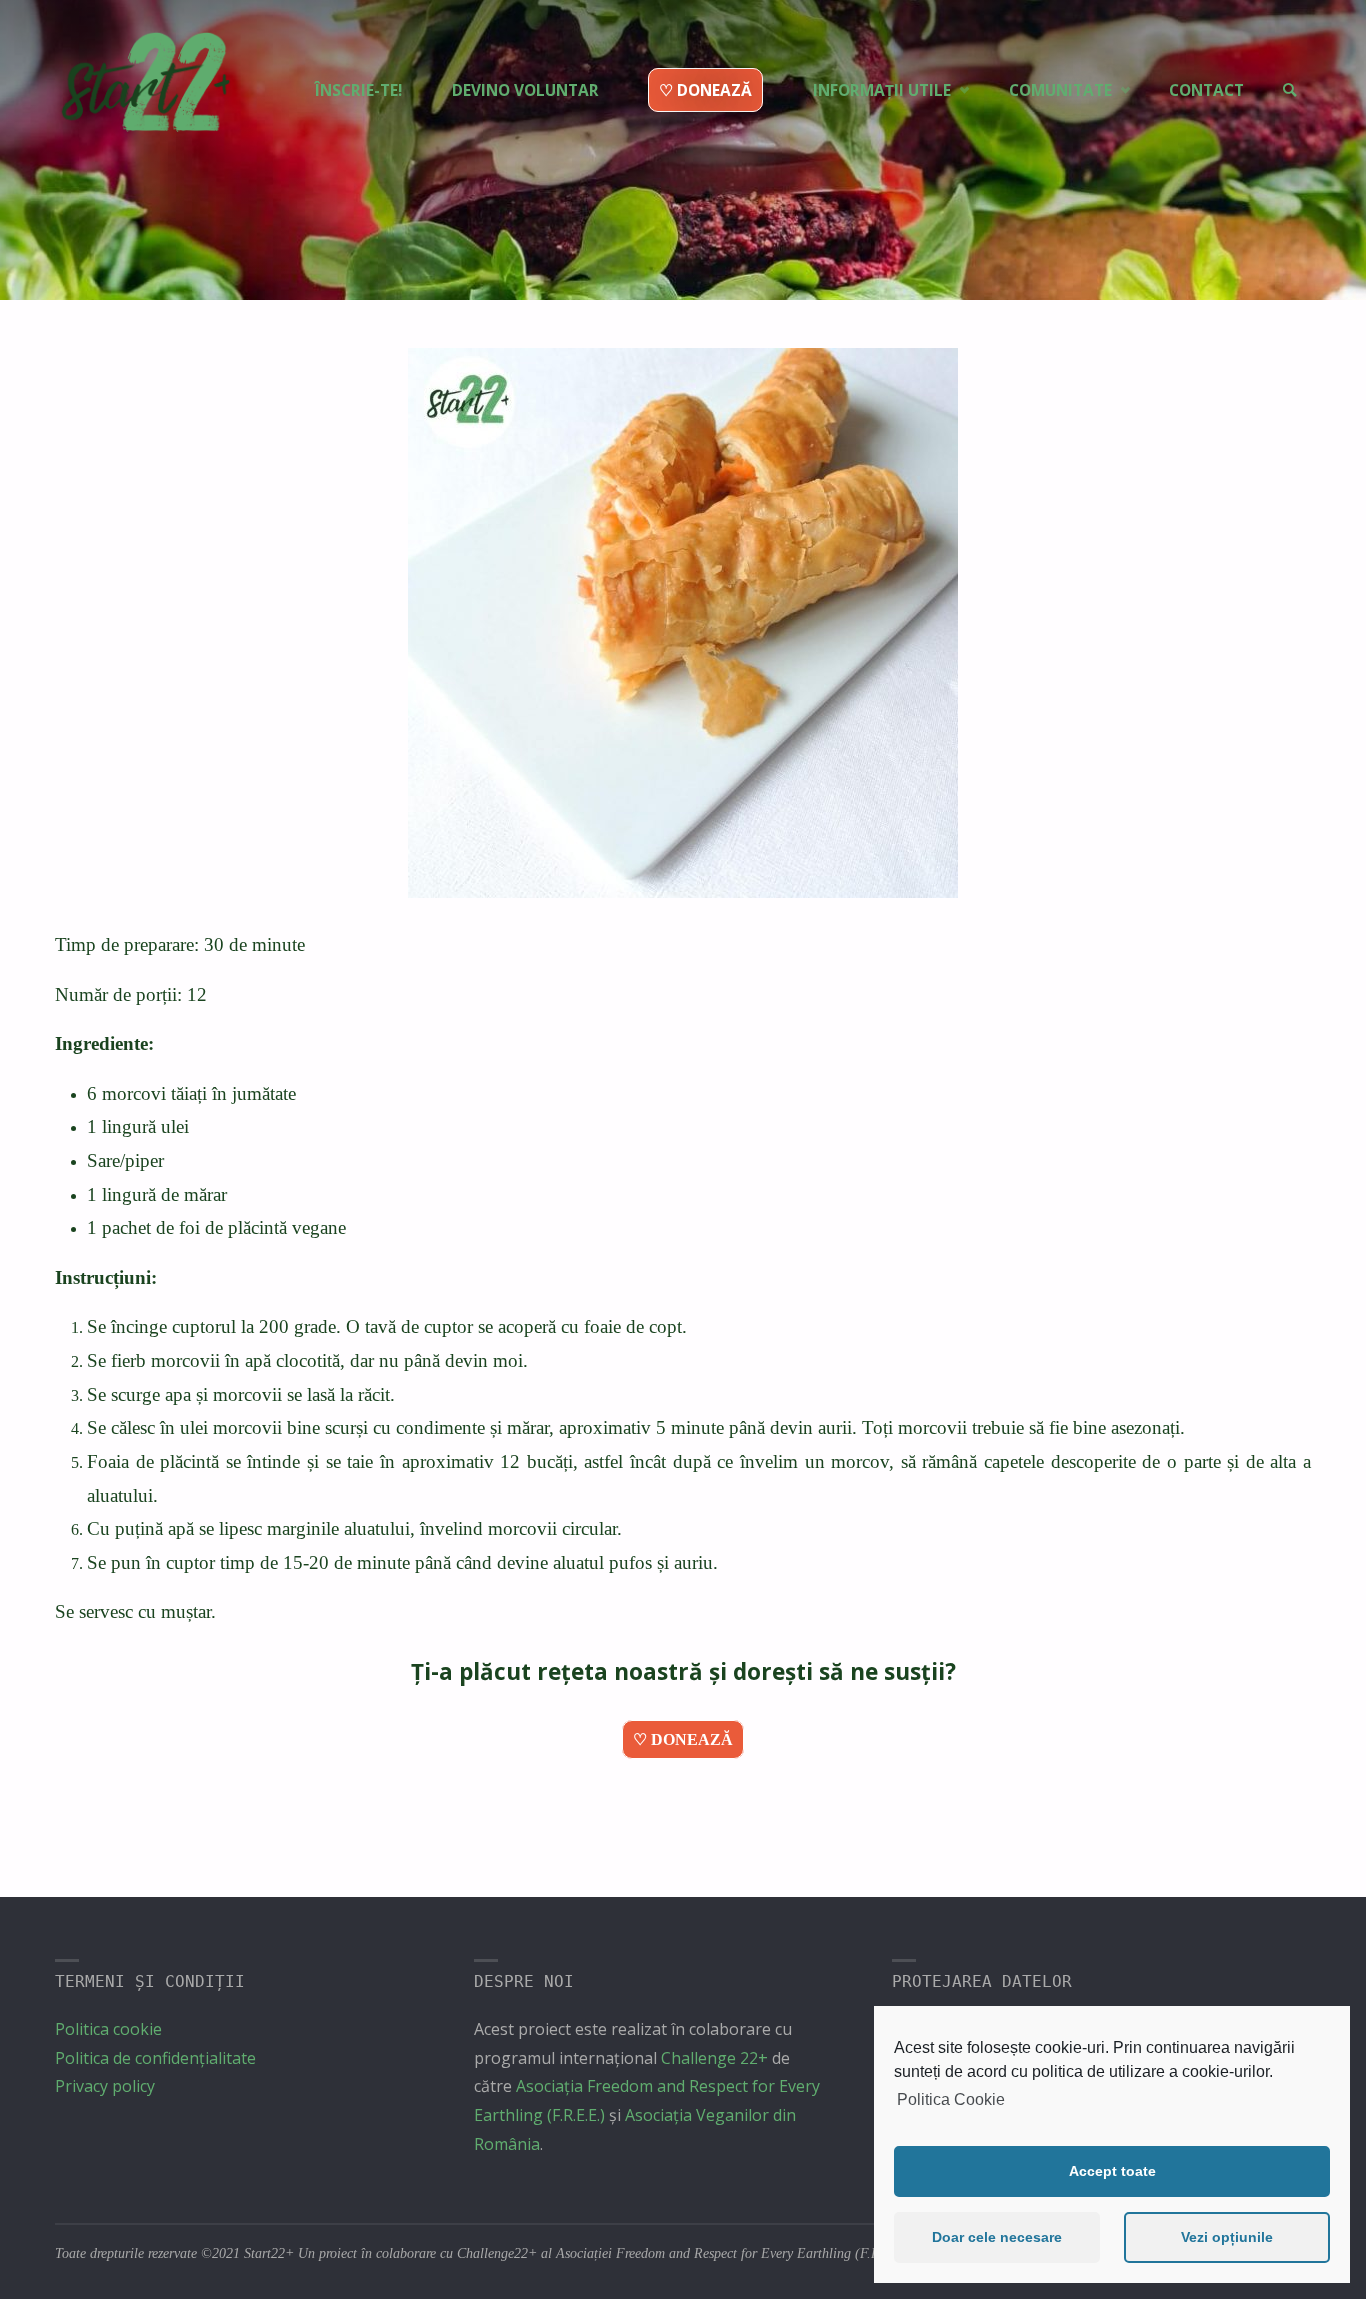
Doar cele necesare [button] (997, 2237)
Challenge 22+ (714, 2058)
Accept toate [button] (1112, 2171)
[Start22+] (144, 90)
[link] (1289, 55)
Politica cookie (108, 2029)
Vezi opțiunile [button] (1227, 2237)
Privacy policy (105, 2086)
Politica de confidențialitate (155, 2058)
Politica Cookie (951, 2099)
